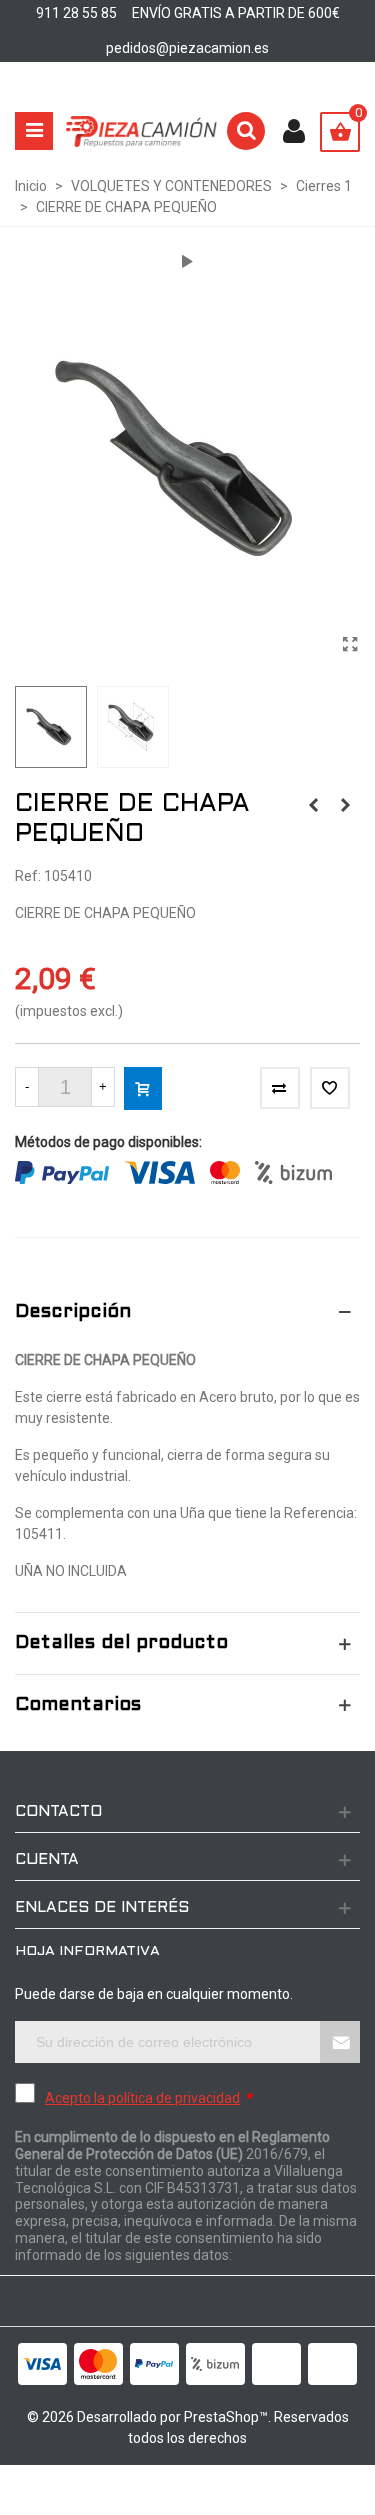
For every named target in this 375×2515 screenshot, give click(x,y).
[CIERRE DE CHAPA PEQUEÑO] (350, 645)
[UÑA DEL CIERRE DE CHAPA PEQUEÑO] (345, 805)
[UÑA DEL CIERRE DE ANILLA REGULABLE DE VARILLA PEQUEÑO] (313, 805)
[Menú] (34, 131)
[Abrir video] (188, 262)
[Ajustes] (294, 131)
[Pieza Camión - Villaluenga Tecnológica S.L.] (141, 131)
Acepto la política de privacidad (142, 2098)
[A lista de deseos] (330, 1088)
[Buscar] (246, 131)
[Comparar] (280, 1088)
